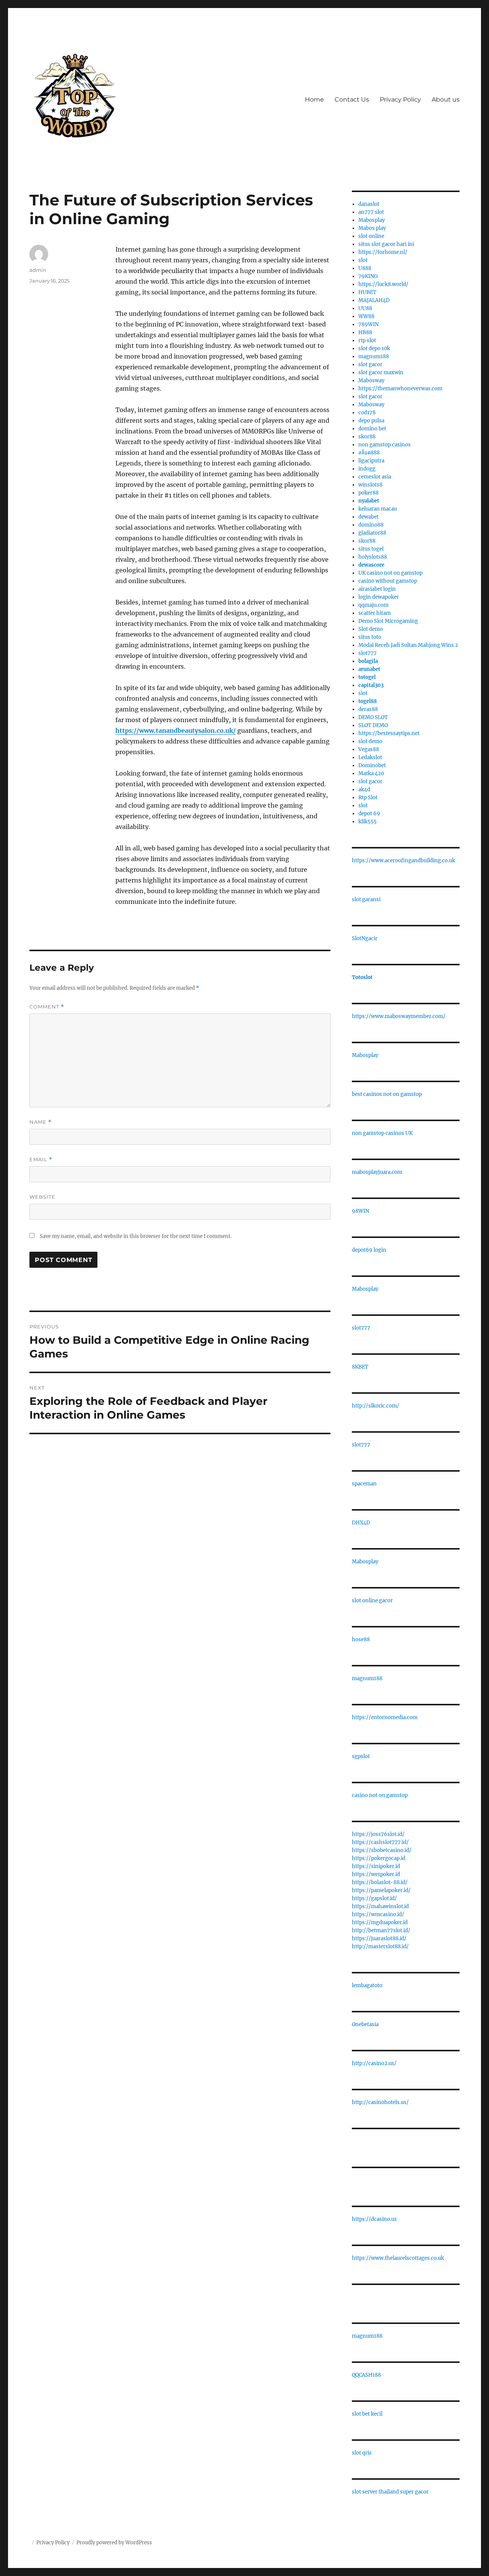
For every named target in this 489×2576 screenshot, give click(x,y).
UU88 (365, 308)
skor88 (367, 437)
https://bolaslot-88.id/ (380, 1882)
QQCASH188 (366, 2375)
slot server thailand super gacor (390, 2492)
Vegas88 (369, 749)
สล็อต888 (369, 453)
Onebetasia (365, 2024)
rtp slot (367, 340)
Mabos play (372, 228)
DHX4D (361, 1523)
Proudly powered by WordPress (114, 2543)
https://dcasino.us (374, 2219)
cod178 (367, 413)
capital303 (371, 685)
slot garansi (366, 899)
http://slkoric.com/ (376, 1406)
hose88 (361, 1639)
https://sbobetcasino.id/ (382, 1850)
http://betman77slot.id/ (381, 1930)
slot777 (368, 653)
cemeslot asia (375, 477)
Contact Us (352, 99)
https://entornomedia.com (385, 1717)
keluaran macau (378, 509)
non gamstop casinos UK (382, 1133)
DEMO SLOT (373, 717)
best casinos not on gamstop (387, 1094)
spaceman (364, 1484)
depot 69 (369, 814)
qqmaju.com (373, 605)
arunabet (369, 669)
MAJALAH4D (374, 300)
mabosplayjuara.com (377, 1172)
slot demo (370, 741)
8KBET (360, 1367)
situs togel (371, 549)
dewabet (368, 517)
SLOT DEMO (373, 725)
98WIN (360, 1211)
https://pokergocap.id (379, 1858)
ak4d (364, 789)
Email (41, 1160)
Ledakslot (370, 757)
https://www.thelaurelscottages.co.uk (398, 2258)
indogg (367, 469)
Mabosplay (372, 220)
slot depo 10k (374, 348)
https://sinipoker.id (376, 1866)
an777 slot (371, 212)
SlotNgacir (365, 938)
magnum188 (374, 356)
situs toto (370, 637)
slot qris (362, 2453)
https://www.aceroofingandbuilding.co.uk (403, 861)
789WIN (368, 324)
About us (446, 99)
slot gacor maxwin (381, 373)
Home (314, 99)
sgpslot (361, 1756)
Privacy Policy (400, 99)
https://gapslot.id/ (374, 1898)
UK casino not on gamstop (390, 573)
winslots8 (370, 485)
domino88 (371, 525)
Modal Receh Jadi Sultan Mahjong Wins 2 (408, 645)
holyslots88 (373, 557)
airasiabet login (377, 589)
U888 (365, 268)
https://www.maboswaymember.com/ (399, 1016)
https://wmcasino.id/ (378, 1914)
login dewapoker (379, 597)
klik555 (368, 822)
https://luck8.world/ (383, 284)
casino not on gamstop (380, 1795)
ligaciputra (371, 461)
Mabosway (371, 381)
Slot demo (371, 629)
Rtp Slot (368, 798)
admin (38, 270)
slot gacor (370, 364)
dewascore (371, 565)
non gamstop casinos (385, 445)
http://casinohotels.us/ (380, 2102)
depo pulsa (371, 421)
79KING (368, 276)
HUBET (367, 292)
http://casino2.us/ (374, 2063)
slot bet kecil (367, 2414)
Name (40, 1122)
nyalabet (369, 501)
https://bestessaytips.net (389, 733)
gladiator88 (372, 533)
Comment (47, 1007)
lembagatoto (367, 1985)
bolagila (368, 661)
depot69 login (369, 1250)
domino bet (372, 429)
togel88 (368, 701)
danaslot (369, 204)
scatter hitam (375, 613)
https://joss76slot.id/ (378, 1834)
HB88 (365, 332)
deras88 (368, 709)
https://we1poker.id (376, 1874)
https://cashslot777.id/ (380, 1842)
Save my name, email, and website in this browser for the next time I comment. (136, 1236)
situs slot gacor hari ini (386, 244)
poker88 (368, 493)
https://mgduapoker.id (380, 1922)
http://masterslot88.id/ (380, 1947)
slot (363, 260)
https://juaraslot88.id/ (379, 1938)
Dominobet (372, 765)
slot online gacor (372, 1601)
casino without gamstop (388, 581)
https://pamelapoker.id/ (381, 1890)
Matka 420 (371, 773)
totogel (367, 677)
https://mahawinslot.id (380, 1906)
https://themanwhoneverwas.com (400, 389)
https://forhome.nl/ (383, 252)
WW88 (366, 316)
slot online (371, 236)
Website (42, 1197)
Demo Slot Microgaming (388, 621)
